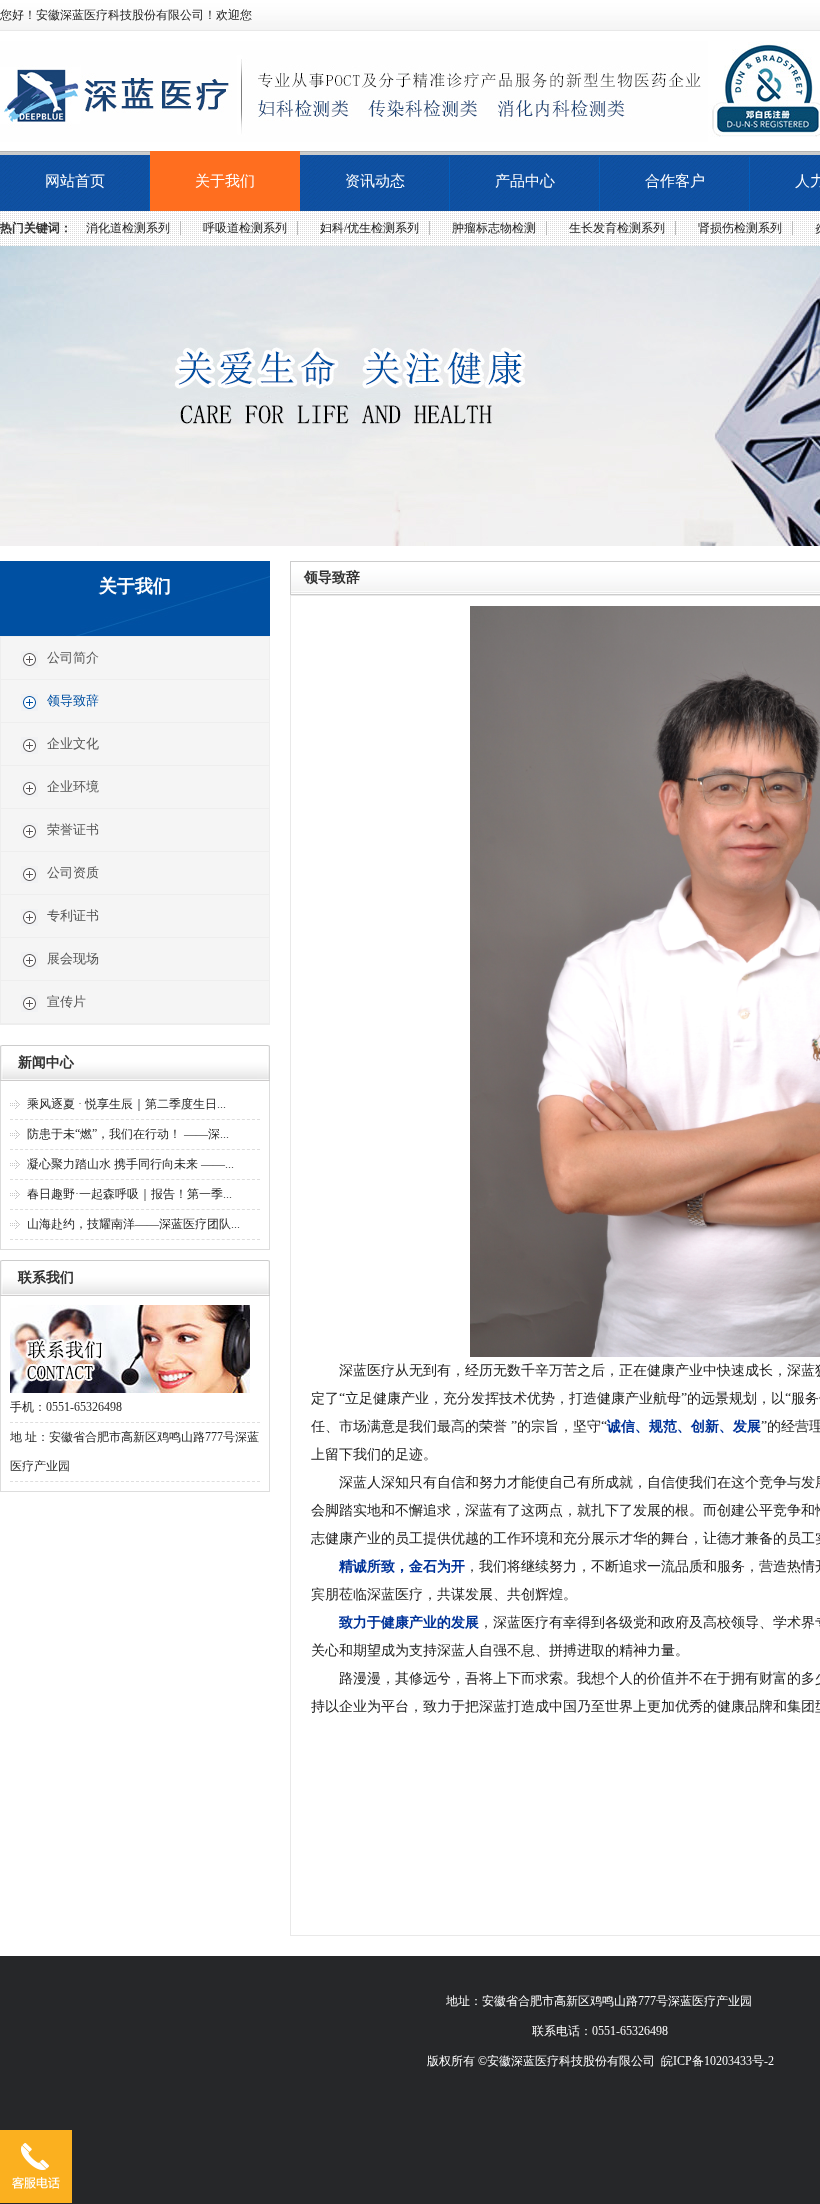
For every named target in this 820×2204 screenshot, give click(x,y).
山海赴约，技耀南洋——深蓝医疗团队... (133, 1224)
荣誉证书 (73, 829)
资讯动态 (375, 181)
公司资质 (73, 872)
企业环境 (73, 786)
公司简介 (73, 657)
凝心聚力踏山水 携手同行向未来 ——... (130, 1164)
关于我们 (225, 181)
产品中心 (525, 181)
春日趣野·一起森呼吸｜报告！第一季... (129, 1194)
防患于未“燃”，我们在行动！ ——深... (128, 1134)
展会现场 (73, 958)
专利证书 (73, 915)
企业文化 (73, 743)
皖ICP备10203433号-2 (717, 2061)
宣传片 (66, 1001)
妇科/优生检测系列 (369, 228)
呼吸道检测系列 (245, 228)
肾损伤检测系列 (740, 228)
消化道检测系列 (128, 228)
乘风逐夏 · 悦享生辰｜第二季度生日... (126, 1104)
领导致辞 (73, 700)
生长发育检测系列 (617, 228)
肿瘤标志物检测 (494, 228)
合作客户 (675, 181)
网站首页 (75, 181)
